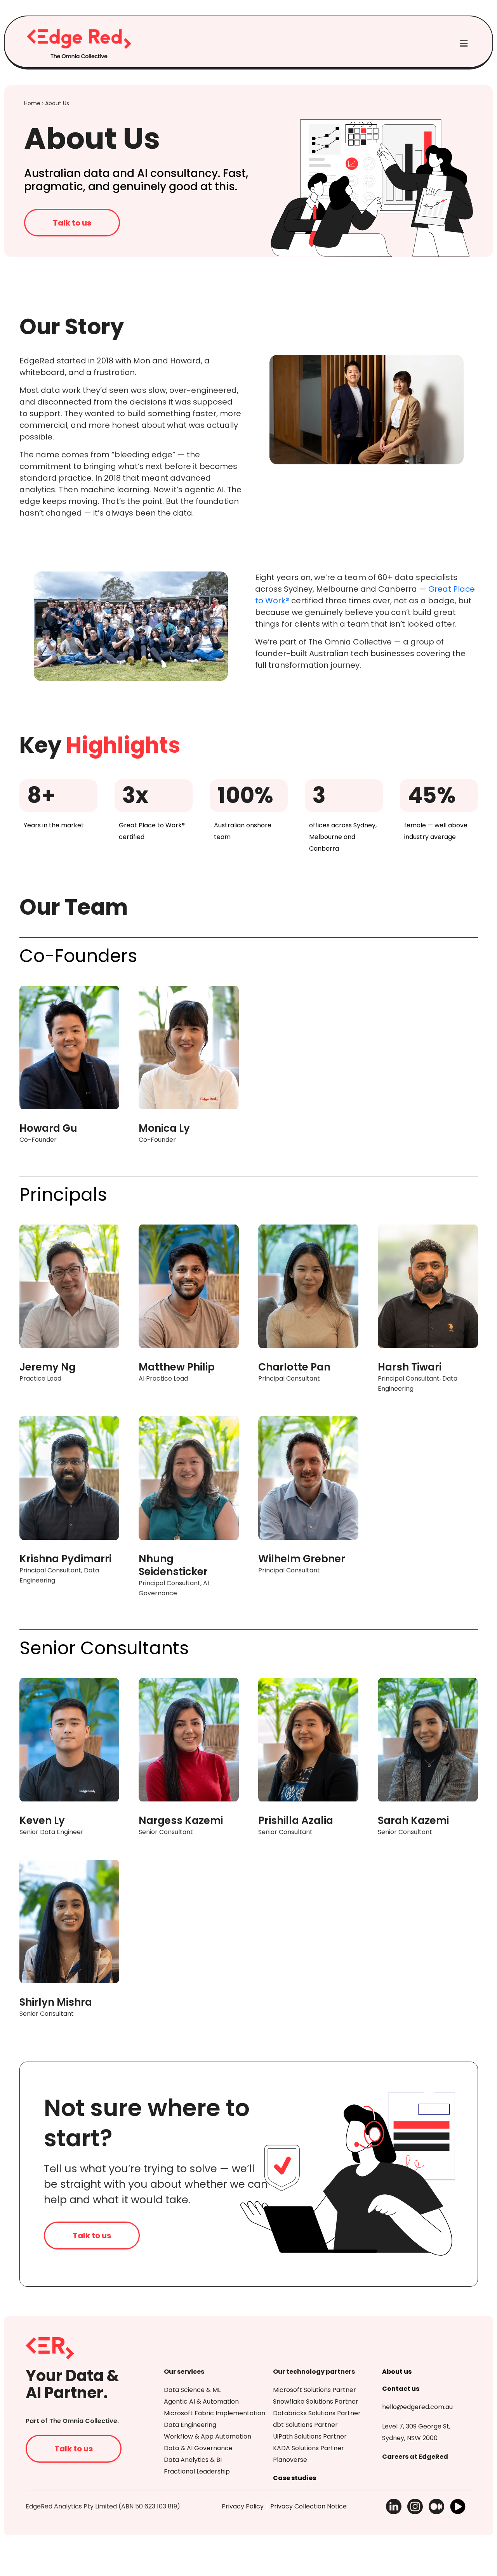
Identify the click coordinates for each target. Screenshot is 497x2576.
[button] (464, 44)
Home (32, 103)
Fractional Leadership (197, 2471)
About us (397, 2372)
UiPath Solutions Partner (310, 2436)
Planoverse (290, 2460)
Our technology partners (314, 2372)
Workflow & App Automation (208, 2436)
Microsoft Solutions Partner (315, 2390)
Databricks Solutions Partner (317, 2413)
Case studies (295, 2478)
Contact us (401, 2389)
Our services (184, 2372)
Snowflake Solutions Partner (316, 2401)
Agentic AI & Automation (201, 2401)
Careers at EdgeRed (415, 2457)
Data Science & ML (192, 2390)
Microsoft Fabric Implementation (215, 2413)
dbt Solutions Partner (305, 2425)
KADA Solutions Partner (308, 2448)
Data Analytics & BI (193, 2460)
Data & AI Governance (198, 2448)
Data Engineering (190, 2425)
